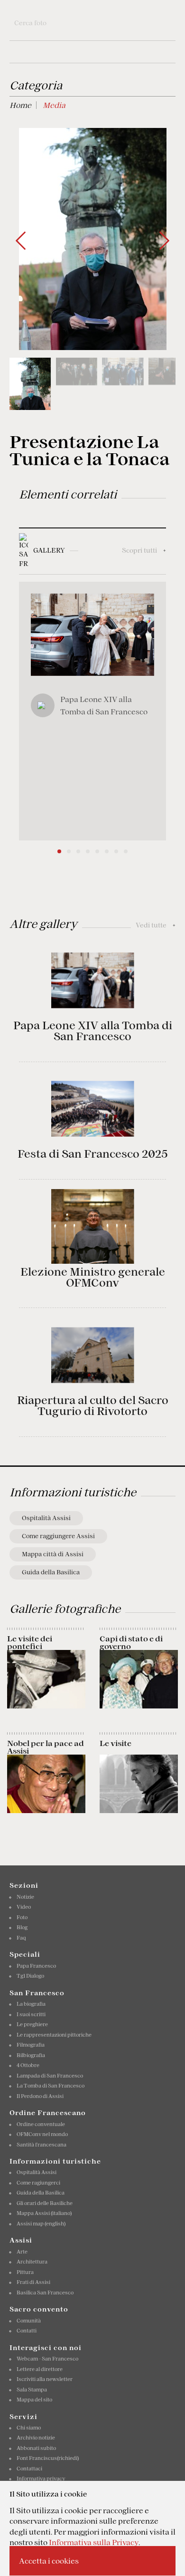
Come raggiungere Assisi (58, 1536)
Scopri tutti (144, 550)
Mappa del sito (34, 2400)
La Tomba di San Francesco (51, 2086)
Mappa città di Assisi (53, 1554)
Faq (21, 1938)
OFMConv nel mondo (42, 2134)
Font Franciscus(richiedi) (48, 2458)
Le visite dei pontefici (30, 1642)
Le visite (116, 1743)
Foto (22, 1917)
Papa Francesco (36, 1966)
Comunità (29, 2321)
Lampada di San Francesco (50, 2076)
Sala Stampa (32, 2390)
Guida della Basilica (51, 1572)
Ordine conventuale (41, 2124)
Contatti (27, 2331)
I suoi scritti (31, 2014)
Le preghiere (32, 2024)
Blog (22, 1927)
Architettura (32, 2262)
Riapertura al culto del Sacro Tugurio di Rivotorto (93, 1406)
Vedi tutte (156, 925)
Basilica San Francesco (45, 2293)
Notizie (25, 1897)
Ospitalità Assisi (46, 1518)
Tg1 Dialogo (30, 1976)
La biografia (31, 2004)
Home (20, 105)
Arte (22, 2252)
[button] (164, 241)
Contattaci (29, 2469)
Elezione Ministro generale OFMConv (93, 1277)
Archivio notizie (36, 2438)
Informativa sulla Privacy (94, 2542)
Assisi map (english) (41, 2224)
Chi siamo (29, 2428)
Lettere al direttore (40, 2369)
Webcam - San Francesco (47, 2359)
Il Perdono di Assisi (40, 2096)
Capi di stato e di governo (131, 1642)
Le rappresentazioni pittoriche (54, 2035)
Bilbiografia (31, 2055)
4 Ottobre (28, 2065)
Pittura (25, 2272)
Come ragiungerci (38, 2183)
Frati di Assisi (33, 2282)
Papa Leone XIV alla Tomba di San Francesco (93, 1031)
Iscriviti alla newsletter (45, 2379)
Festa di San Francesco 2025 (92, 1154)
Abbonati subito (36, 2448)
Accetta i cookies (49, 2561)
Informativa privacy (41, 2478)
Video (24, 1907)
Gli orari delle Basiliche (45, 2203)
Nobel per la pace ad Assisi (46, 1747)
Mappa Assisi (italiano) (44, 2213)
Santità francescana (42, 2145)
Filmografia (31, 2045)
